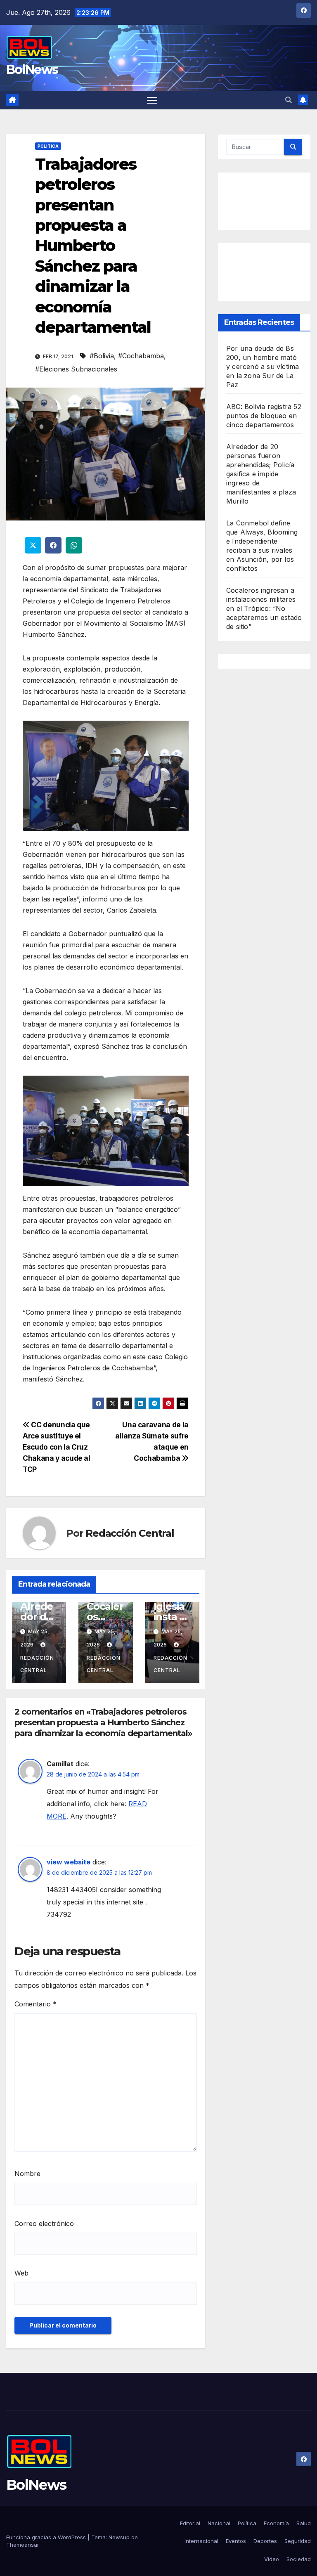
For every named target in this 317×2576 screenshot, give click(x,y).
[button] (289, 100)
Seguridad (298, 2541)
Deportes (265, 2541)
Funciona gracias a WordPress (47, 2537)
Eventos (236, 2541)
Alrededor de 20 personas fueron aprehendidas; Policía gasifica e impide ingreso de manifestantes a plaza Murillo (261, 474)
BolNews (32, 70)
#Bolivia (102, 356)
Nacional (219, 2523)
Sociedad (299, 2559)
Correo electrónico (44, 2224)
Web (21, 2273)
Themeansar (23, 2545)
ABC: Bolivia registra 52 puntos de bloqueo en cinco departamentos (264, 416)
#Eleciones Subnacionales (76, 369)
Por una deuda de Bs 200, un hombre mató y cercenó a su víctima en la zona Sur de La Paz (263, 367)
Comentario (35, 2004)
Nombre (27, 2174)
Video (272, 2559)
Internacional (201, 2541)
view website (69, 1862)
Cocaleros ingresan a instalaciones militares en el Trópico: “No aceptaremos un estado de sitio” (264, 608)
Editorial (190, 2523)
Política (48, 146)
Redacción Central (130, 1533)
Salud (304, 2523)
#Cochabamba (141, 356)
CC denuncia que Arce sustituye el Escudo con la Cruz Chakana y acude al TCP (57, 1447)
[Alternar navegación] (152, 100)
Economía (276, 2523)
